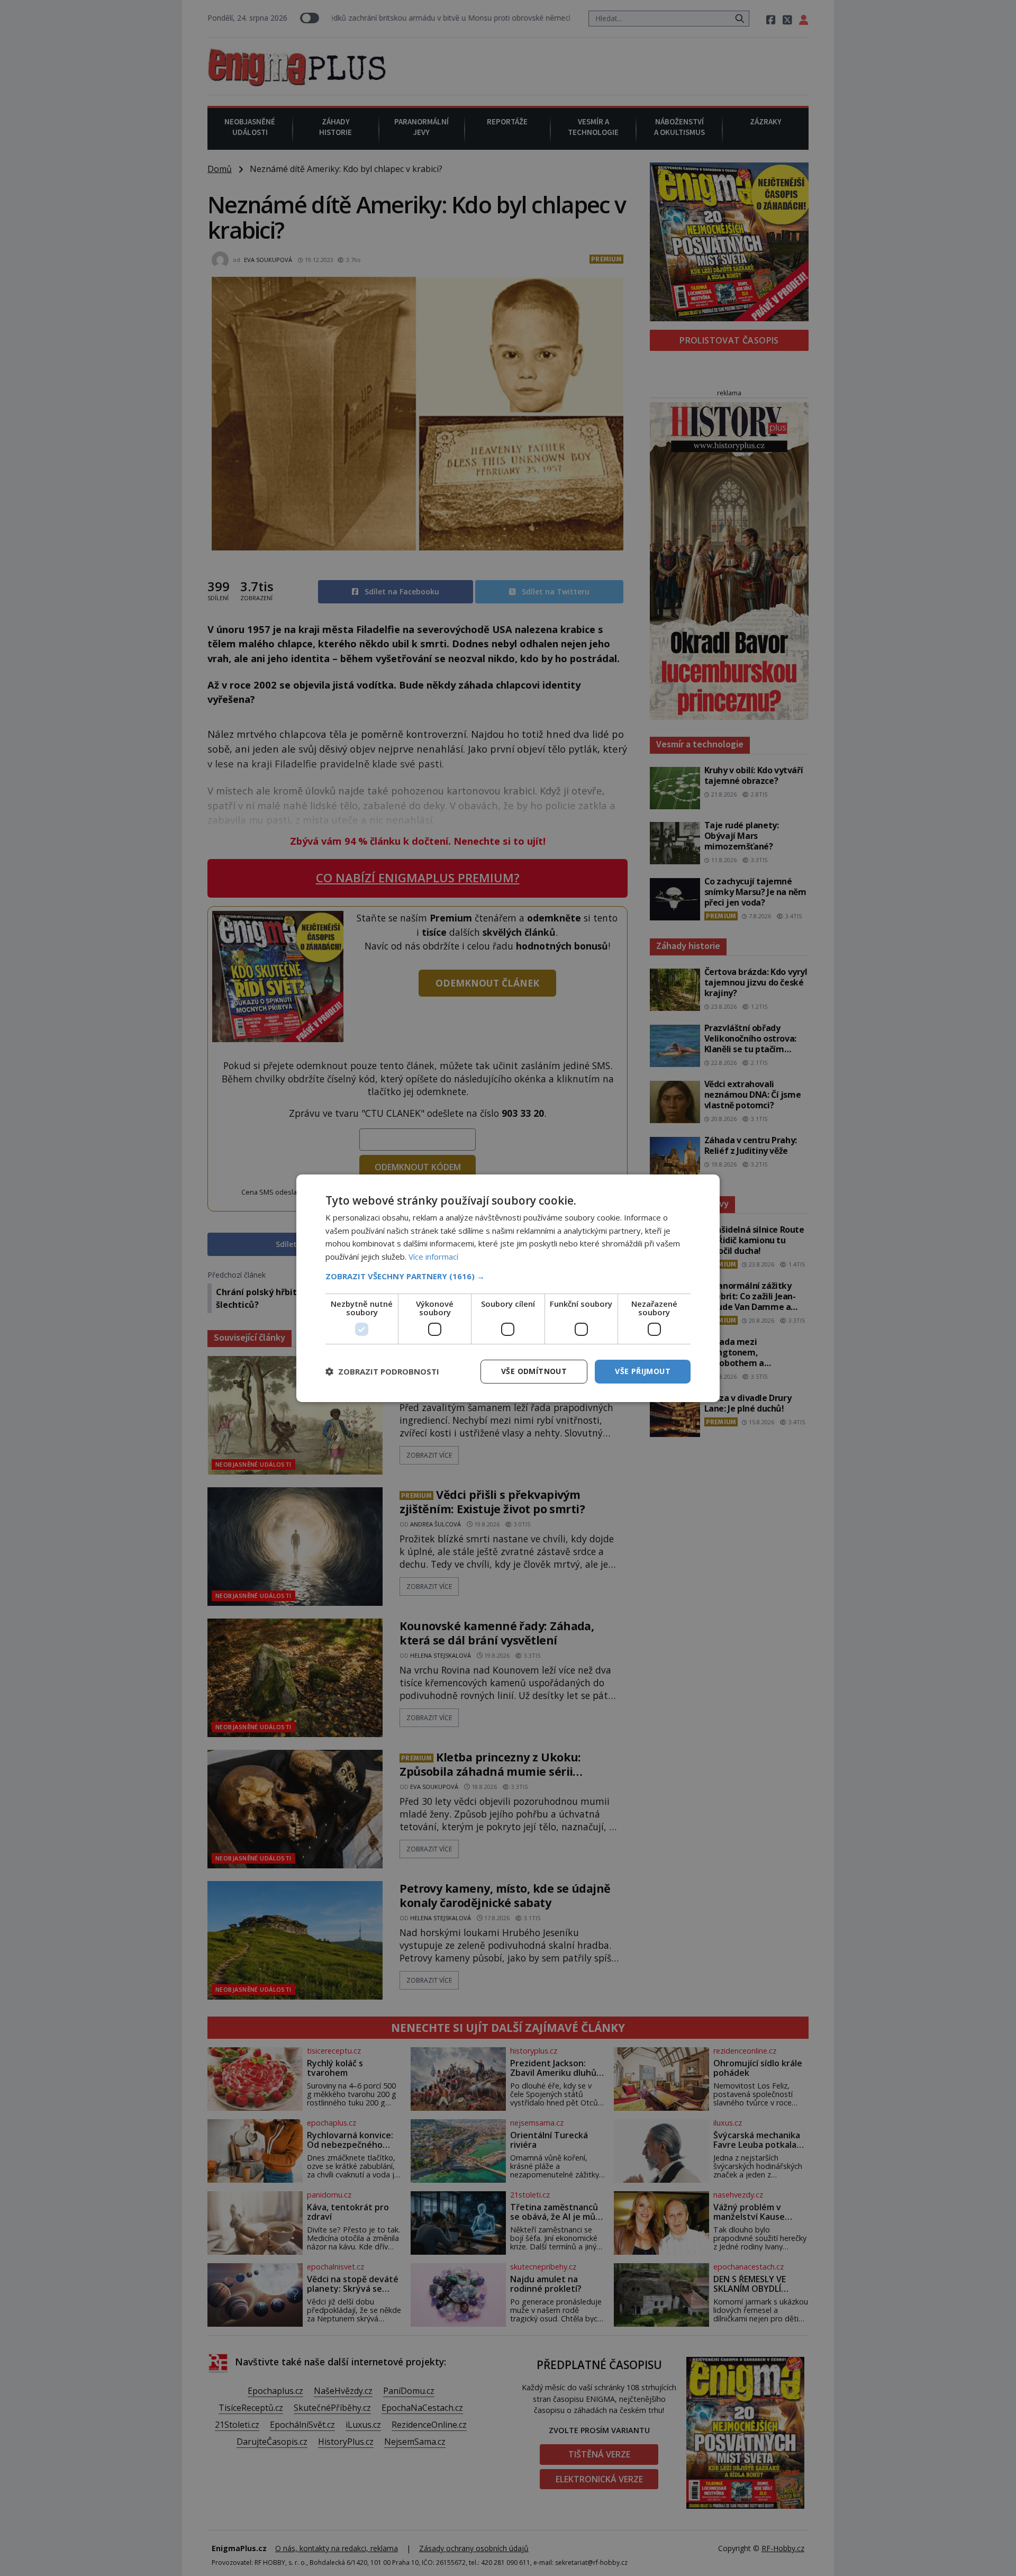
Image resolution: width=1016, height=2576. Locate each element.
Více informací (433, 1257)
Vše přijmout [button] (643, 1371)
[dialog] (508, 1288)
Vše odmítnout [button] (534, 1371)
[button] (508, 1276)
